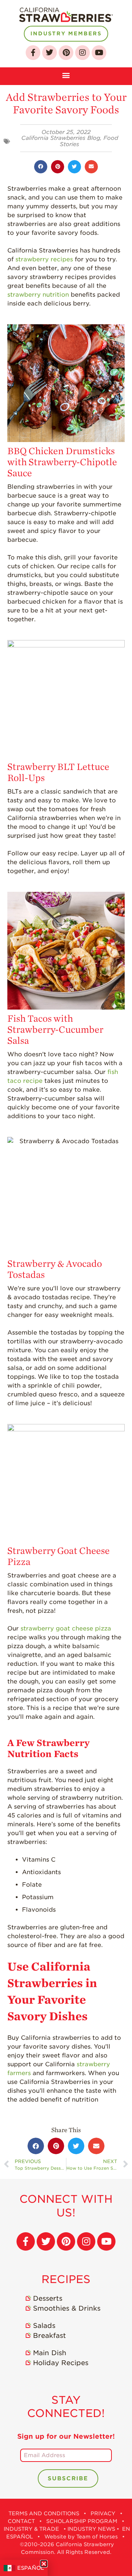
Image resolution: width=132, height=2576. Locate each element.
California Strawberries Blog (61, 138)
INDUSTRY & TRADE (31, 2529)
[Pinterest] (66, 53)
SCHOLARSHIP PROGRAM (82, 2521)
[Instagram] (82, 53)
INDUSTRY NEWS (91, 2529)
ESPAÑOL (31, 2568)
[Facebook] (33, 53)
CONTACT (21, 2521)
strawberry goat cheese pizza (66, 1628)
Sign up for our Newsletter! (66, 2436)
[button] (66, 74)
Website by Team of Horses (81, 2537)
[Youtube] (99, 53)
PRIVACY (103, 2513)
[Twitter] (49, 53)
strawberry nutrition (38, 295)
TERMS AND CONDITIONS (44, 2513)
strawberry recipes (44, 259)
